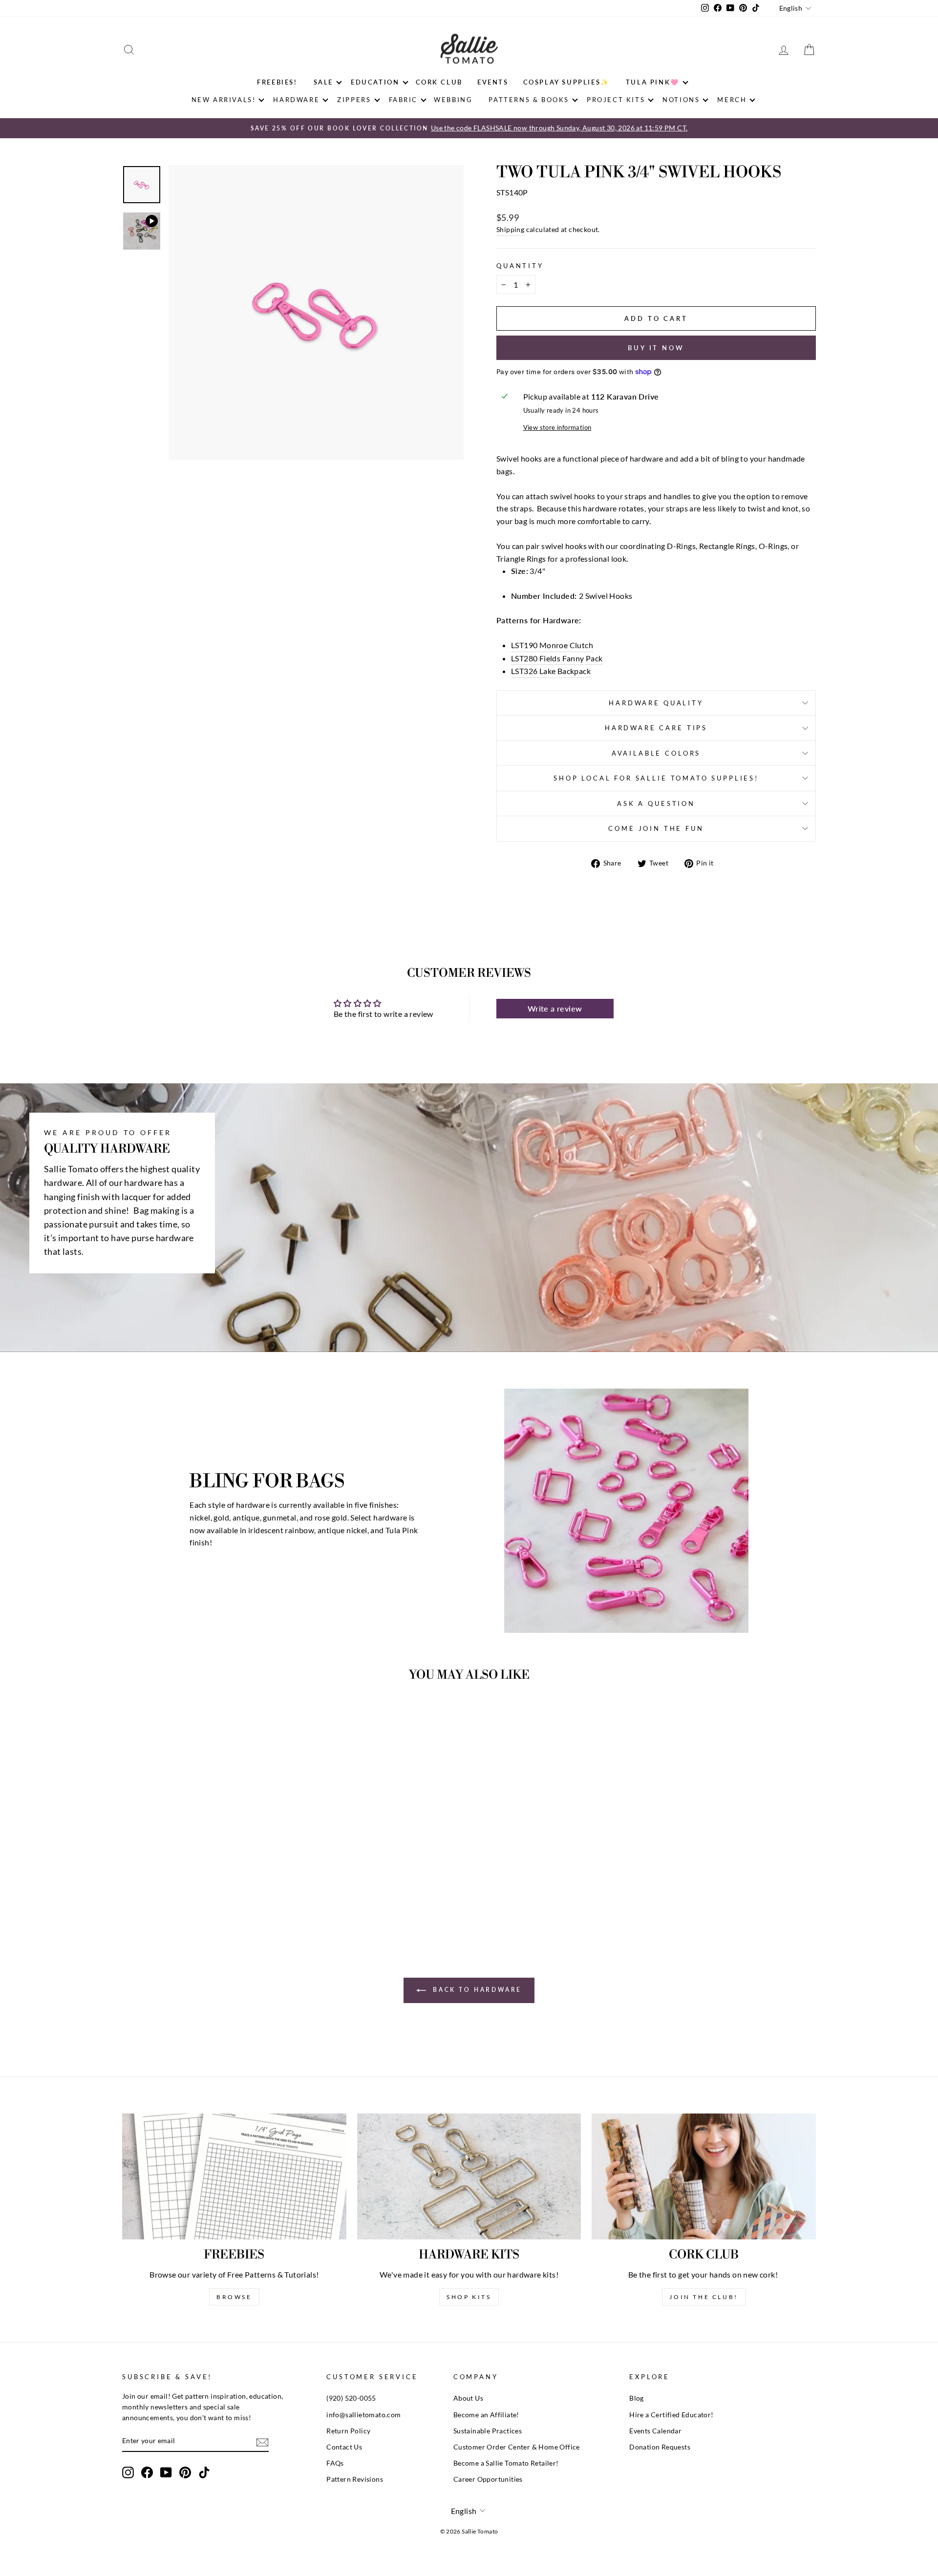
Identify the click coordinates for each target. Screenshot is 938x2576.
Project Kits (616, 100)
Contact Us (344, 2447)
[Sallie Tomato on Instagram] (128, 2472)
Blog (637, 2398)
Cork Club (439, 82)
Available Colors (656, 753)
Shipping (510, 230)
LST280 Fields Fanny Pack (557, 658)
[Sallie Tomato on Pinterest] (185, 2472)
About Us (468, 2398)
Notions (681, 100)
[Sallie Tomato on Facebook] (147, 2472)
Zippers (354, 100)
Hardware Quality (656, 703)
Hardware (296, 100)
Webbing (453, 100)
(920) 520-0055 (351, 2398)
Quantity (520, 266)
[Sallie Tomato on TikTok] (204, 2472)
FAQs (335, 2463)
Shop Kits (469, 2297)
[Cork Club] (704, 2176)
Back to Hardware (476, 1990)
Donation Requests (660, 2447)
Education (375, 82)
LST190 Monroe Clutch (552, 645)
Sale (323, 82)
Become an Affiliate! (486, 2415)
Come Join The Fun (656, 828)
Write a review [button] (555, 1008)
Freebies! (277, 82)
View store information (557, 427)
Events (493, 82)
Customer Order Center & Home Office (517, 2447)
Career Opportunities (488, 2479)
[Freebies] (234, 2176)
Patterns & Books (529, 100)
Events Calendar (655, 2431)
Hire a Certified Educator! (671, 2415)
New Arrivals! (224, 100)
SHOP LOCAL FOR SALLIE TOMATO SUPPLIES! (656, 778)
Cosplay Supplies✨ (566, 82)
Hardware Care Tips (656, 728)
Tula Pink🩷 (653, 82)
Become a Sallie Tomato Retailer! (506, 2463)
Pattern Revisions (355, 2479)
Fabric (404, 100)
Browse (234, 2297)
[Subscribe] (262, 2441)
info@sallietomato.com (363, 2415)
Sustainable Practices (488, 2431)
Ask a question (656, 803)
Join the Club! (703, 2297)
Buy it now (656, 348)
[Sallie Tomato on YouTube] (166, 2472)
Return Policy (348, 2431)
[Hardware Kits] (469, 2176)
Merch (732, 100)
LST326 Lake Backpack (551, 671)
